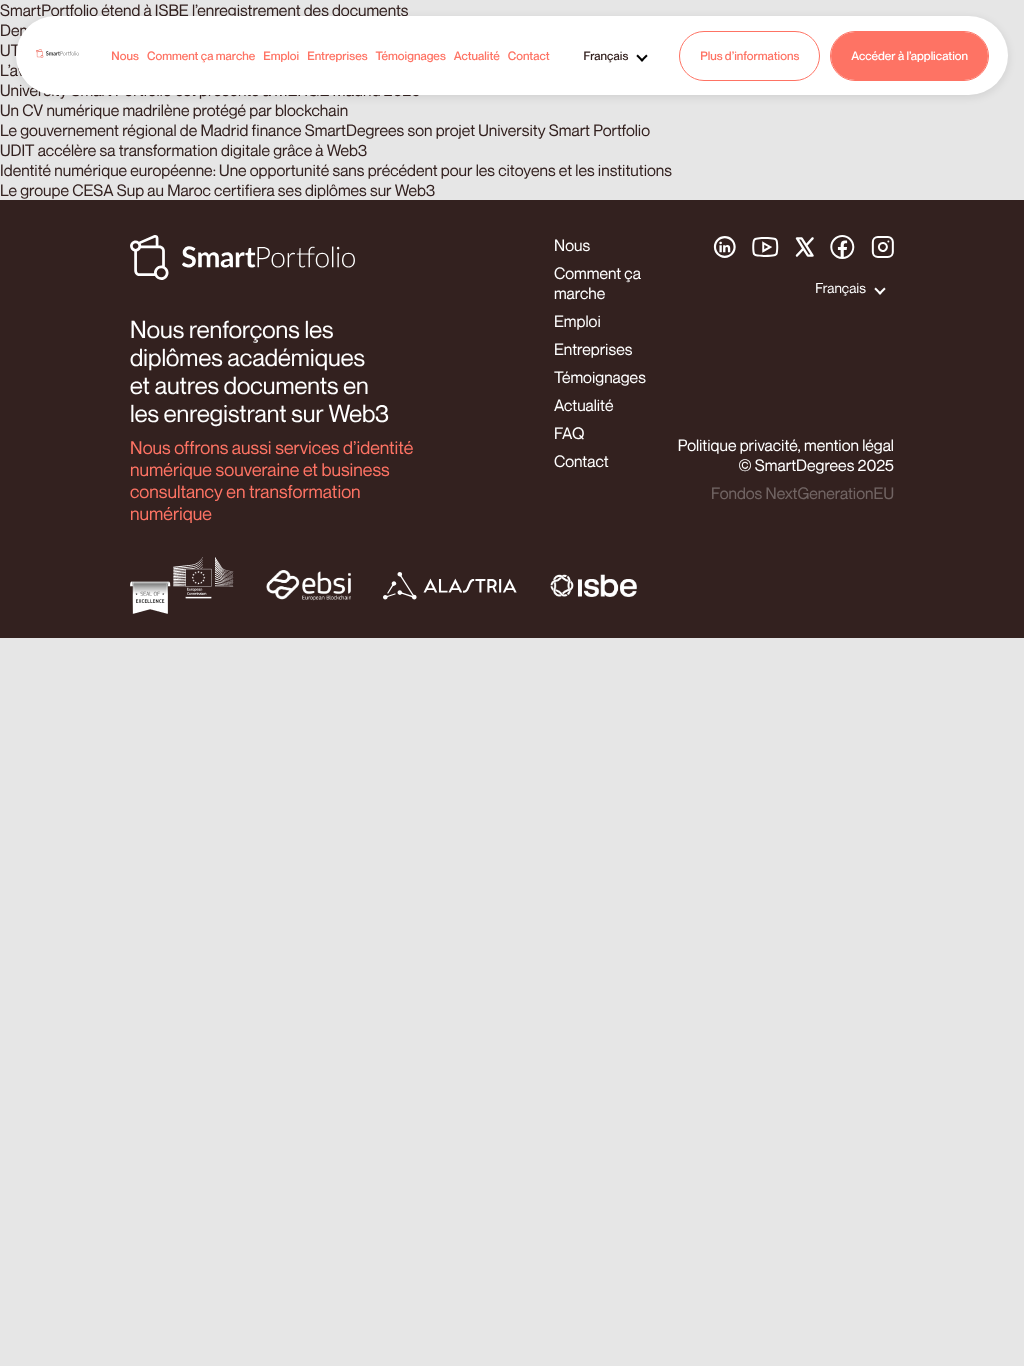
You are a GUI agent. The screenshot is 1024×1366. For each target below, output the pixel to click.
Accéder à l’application (909, 55)
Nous (125, 55)
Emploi (281, 55)
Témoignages (410, 55)
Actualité (477, 55)
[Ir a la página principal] (57, 55)
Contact (529, 55)
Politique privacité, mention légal (786, 445)
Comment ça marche (201, 55)
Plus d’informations (749, 55)
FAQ (569, 433)
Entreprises (337, 55)
